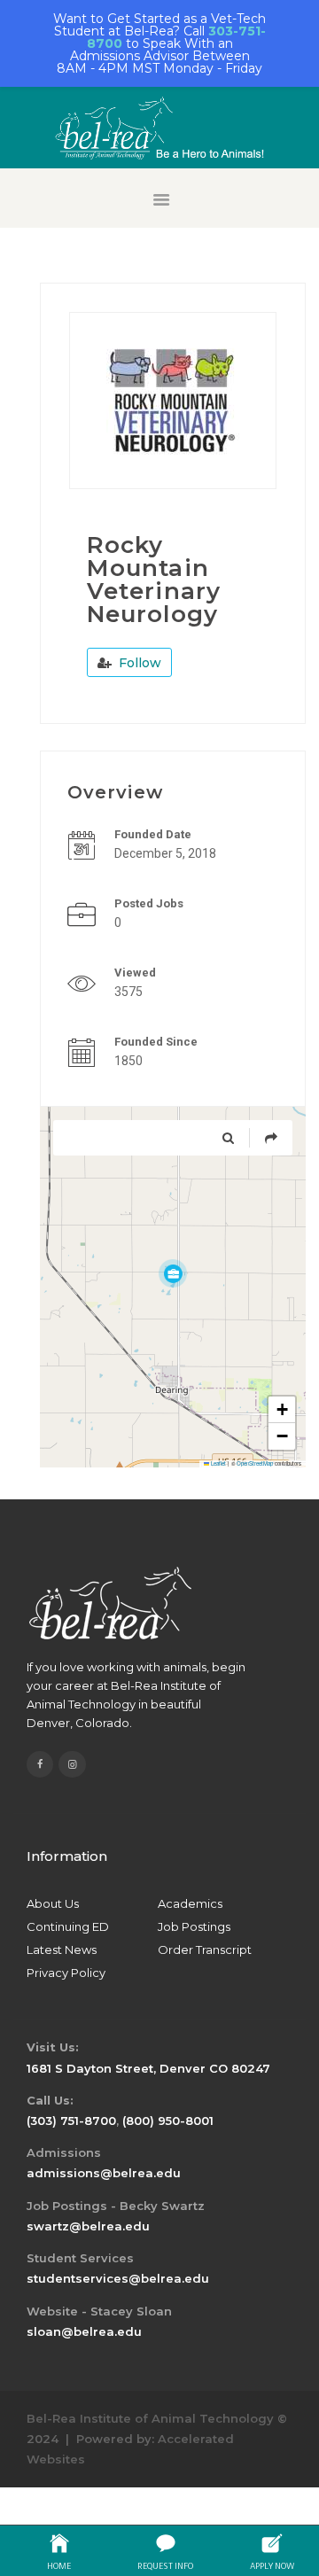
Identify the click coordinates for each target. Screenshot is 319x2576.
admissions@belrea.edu (104, 2173)
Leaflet (218, 1463)
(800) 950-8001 (168, 2121)
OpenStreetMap (255, 1463)
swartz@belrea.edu (88, 2226)
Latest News (62, 1950)
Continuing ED (68, 1926)
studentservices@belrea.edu (118, 2278)
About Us (53, 1903)
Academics (190, 1903)
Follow (138, 663)
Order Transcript (205, 1950)
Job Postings (194, 1926)
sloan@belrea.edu (84, 2331)
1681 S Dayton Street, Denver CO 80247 (148, 2068)
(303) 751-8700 (71, 2121)
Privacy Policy (66, 1973)
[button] (173, 1273)
